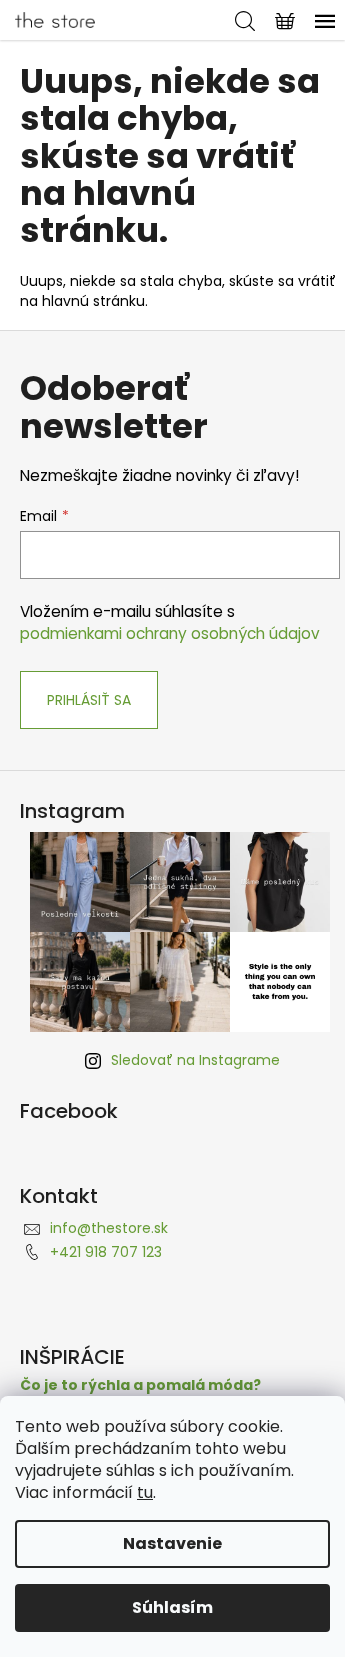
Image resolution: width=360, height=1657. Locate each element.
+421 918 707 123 (106, 1252)
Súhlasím (172, 1607)
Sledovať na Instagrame (195, 1060)
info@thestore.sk (109, 1228)
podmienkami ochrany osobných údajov (170, 633)
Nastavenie (172, 1543)
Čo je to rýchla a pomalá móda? (140, 1385)
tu (145, 1492)
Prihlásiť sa (89, 700)
